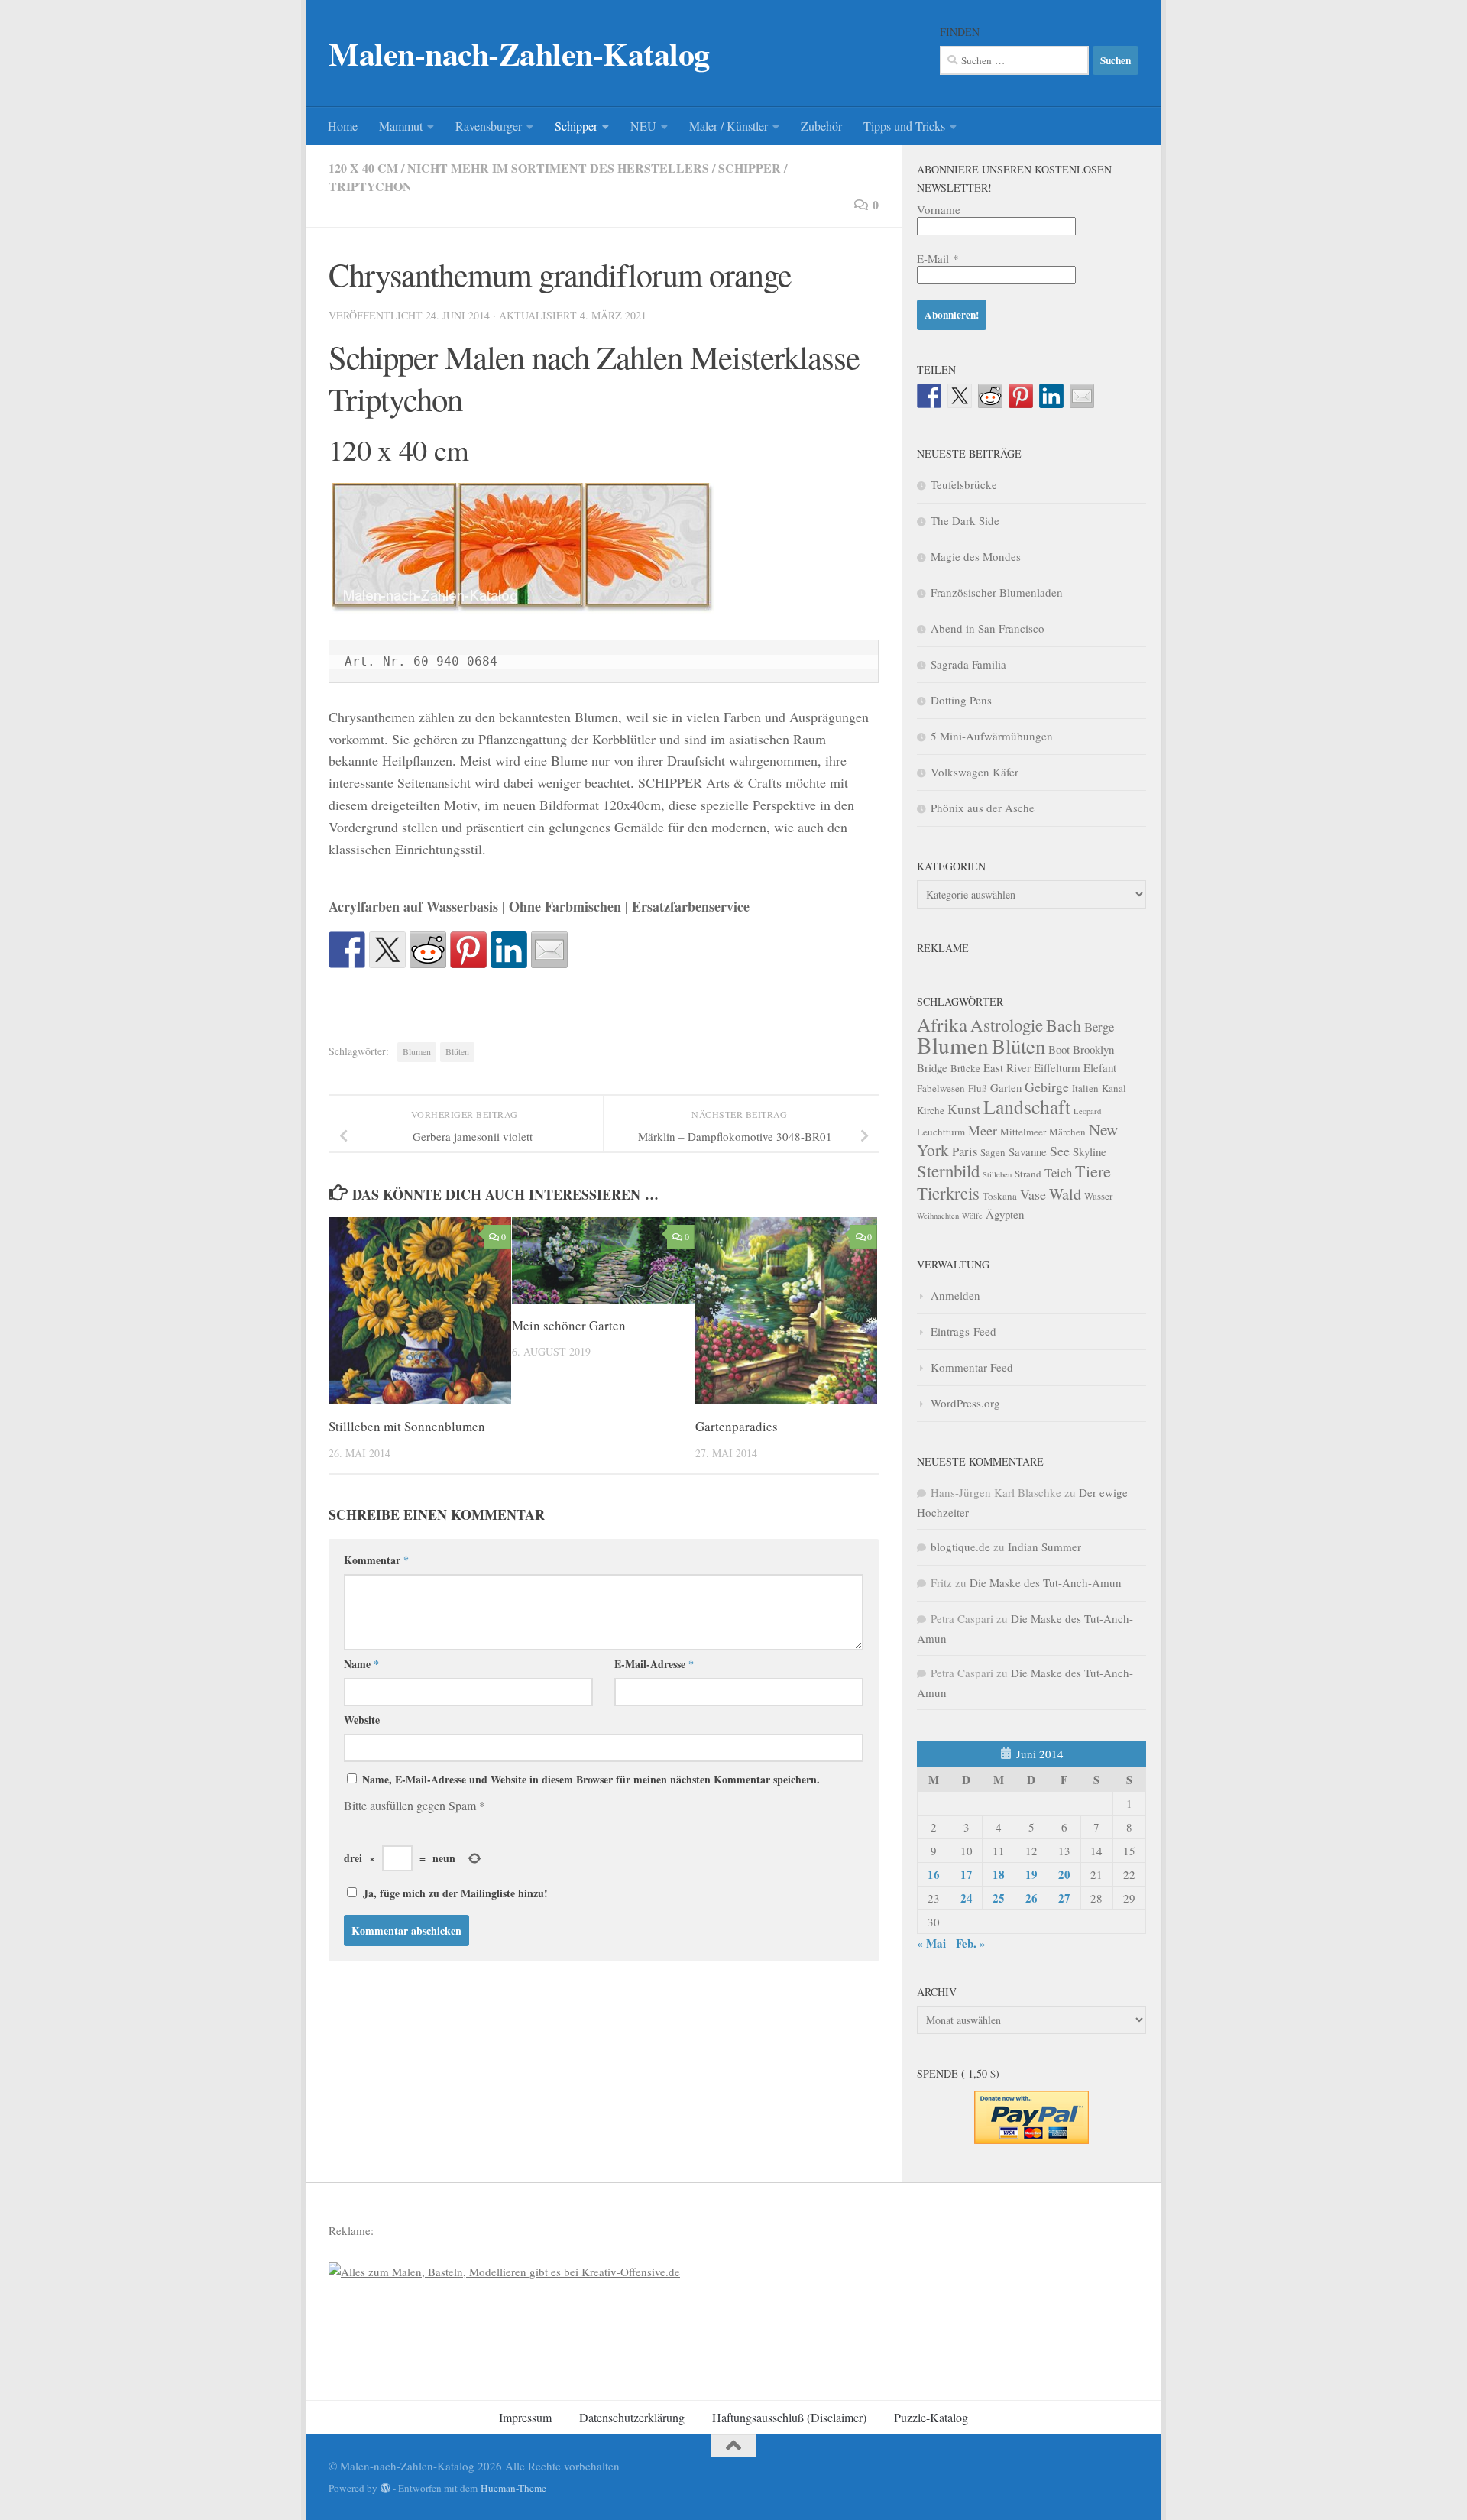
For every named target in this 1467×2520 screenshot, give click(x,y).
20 (1064, 1874)
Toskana (1000, 1196)
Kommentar (376, 1560)
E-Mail (938, 258)
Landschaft (1027, 1106)
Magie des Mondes (976, 556)
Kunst (964, 1109)
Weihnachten (938, 1216)
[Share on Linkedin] (509, 950)
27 (1064, 1898)
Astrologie (1007, 1025)
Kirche (931, 1110)
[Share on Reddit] (428, 950)
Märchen (1067, 1132)
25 (999, 1898)
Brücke (965, 1068)
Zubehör (821, 126)
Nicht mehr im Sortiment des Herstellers (558, 168)
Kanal (1114, 1088)
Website (362, 1720)
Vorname (939, 209)
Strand (1028, 1174)
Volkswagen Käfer (975, 772)
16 (934, 1874)
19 (1031, 1874)
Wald (1065, 1194)
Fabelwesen (941, 1088)
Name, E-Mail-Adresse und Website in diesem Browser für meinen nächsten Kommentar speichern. (591, 1779)
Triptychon (370, 186)
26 (1031, 1898)
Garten (1006, 1087)
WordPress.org (965, 1403)
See (1060, 1151)
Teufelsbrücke (964, 484)
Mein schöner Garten (569, 1325)
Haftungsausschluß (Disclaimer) (789, 2417)
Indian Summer (1044, 1547)
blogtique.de (960, 1547)
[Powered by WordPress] (385, 2488)
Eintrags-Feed (963, 1331)
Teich (1058, 1173)
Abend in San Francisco (988, 628)
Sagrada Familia (968, 664)
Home (343, 126)
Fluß (978, 1088)
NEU (643, 126)
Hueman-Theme (513, 2488)
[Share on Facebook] (347, 950)
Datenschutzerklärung (632, 2417)
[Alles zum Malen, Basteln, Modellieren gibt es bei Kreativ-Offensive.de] (504, 2272)
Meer (983, 1130)
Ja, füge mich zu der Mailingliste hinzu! (453, 1893)
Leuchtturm (941, 1132)
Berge (1099, 1027)
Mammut (401, 126)
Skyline (1090, 1151)
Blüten (457, 1051)
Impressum (525, 2417)
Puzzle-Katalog (931, 2417)
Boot (1059, 1049)
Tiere (1093, 1171)
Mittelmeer (1023, 1132)
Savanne (1028, 1151)
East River (1007, 1067)
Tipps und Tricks (904, 126)
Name (361, 1664)
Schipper (576, 126)
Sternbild (948, 1171)
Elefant (1100, 1067)
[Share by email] (549, 950)
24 (967, 1898)
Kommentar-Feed (972, 1367)
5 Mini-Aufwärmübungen (992, 736)
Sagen (993, 1152)
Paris (965, 1151)
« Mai (931, 1943)
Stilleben (997, 1174)
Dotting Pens (961, 700)
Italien (1085, 1088)
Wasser (1098, 1196)
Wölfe (972, 1216)
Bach (1064, 1025)
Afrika (942, 1024)
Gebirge (1047, 1087)
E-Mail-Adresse (654, 1664)
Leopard (1087, 1111)
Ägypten (1005, 1214)
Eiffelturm (1057, 1067)
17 (967, 1874)
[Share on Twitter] (387, 950)
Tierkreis (948, 1193)
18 (999, 1874)
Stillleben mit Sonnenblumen (407, 1426)
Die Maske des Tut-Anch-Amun (1046, 1582)
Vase (1033, 1194)
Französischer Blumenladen (997, 592)
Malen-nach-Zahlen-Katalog (519, 53)
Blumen (417, 1051)
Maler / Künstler (729, 126)
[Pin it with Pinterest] (468, 950)
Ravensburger (489, 126)
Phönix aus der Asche (983, 808)
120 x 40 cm (363, 168)
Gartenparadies (737, 1426)
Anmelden (955, 1295)
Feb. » (971, 1943)
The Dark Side (965, 520)
